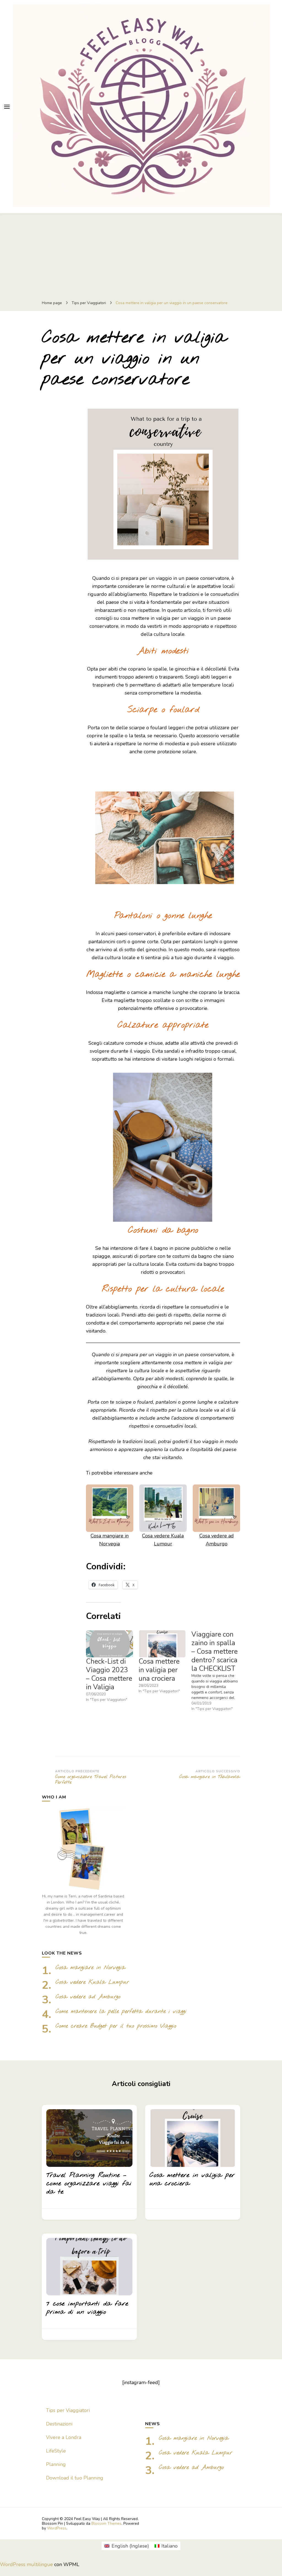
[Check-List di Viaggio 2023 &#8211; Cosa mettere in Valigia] (109, 1644)
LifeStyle (56, 2451)
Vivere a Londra (64, 2437)
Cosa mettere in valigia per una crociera (159, 1670)
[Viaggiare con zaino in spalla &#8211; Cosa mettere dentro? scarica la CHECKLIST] (218, 1671)
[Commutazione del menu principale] (7, 107)
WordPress (57, 2528)
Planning (56, 2464)
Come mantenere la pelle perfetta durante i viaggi (121, 2011)
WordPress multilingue (26, 2564)
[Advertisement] (141, 255)
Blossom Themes (106, 2523)
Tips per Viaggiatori (68, 2410)
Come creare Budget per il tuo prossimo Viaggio (116, 2026)
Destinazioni (59, 2424)
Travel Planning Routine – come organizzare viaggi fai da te (89, 2184)
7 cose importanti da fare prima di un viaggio (87, 2308)
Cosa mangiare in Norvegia (90, 1968)
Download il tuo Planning (75, 2478)
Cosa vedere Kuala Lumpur (92, 1982)
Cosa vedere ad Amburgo (88, 1997)
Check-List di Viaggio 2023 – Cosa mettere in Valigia (109, 1674)
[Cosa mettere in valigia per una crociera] (162, 1644)
